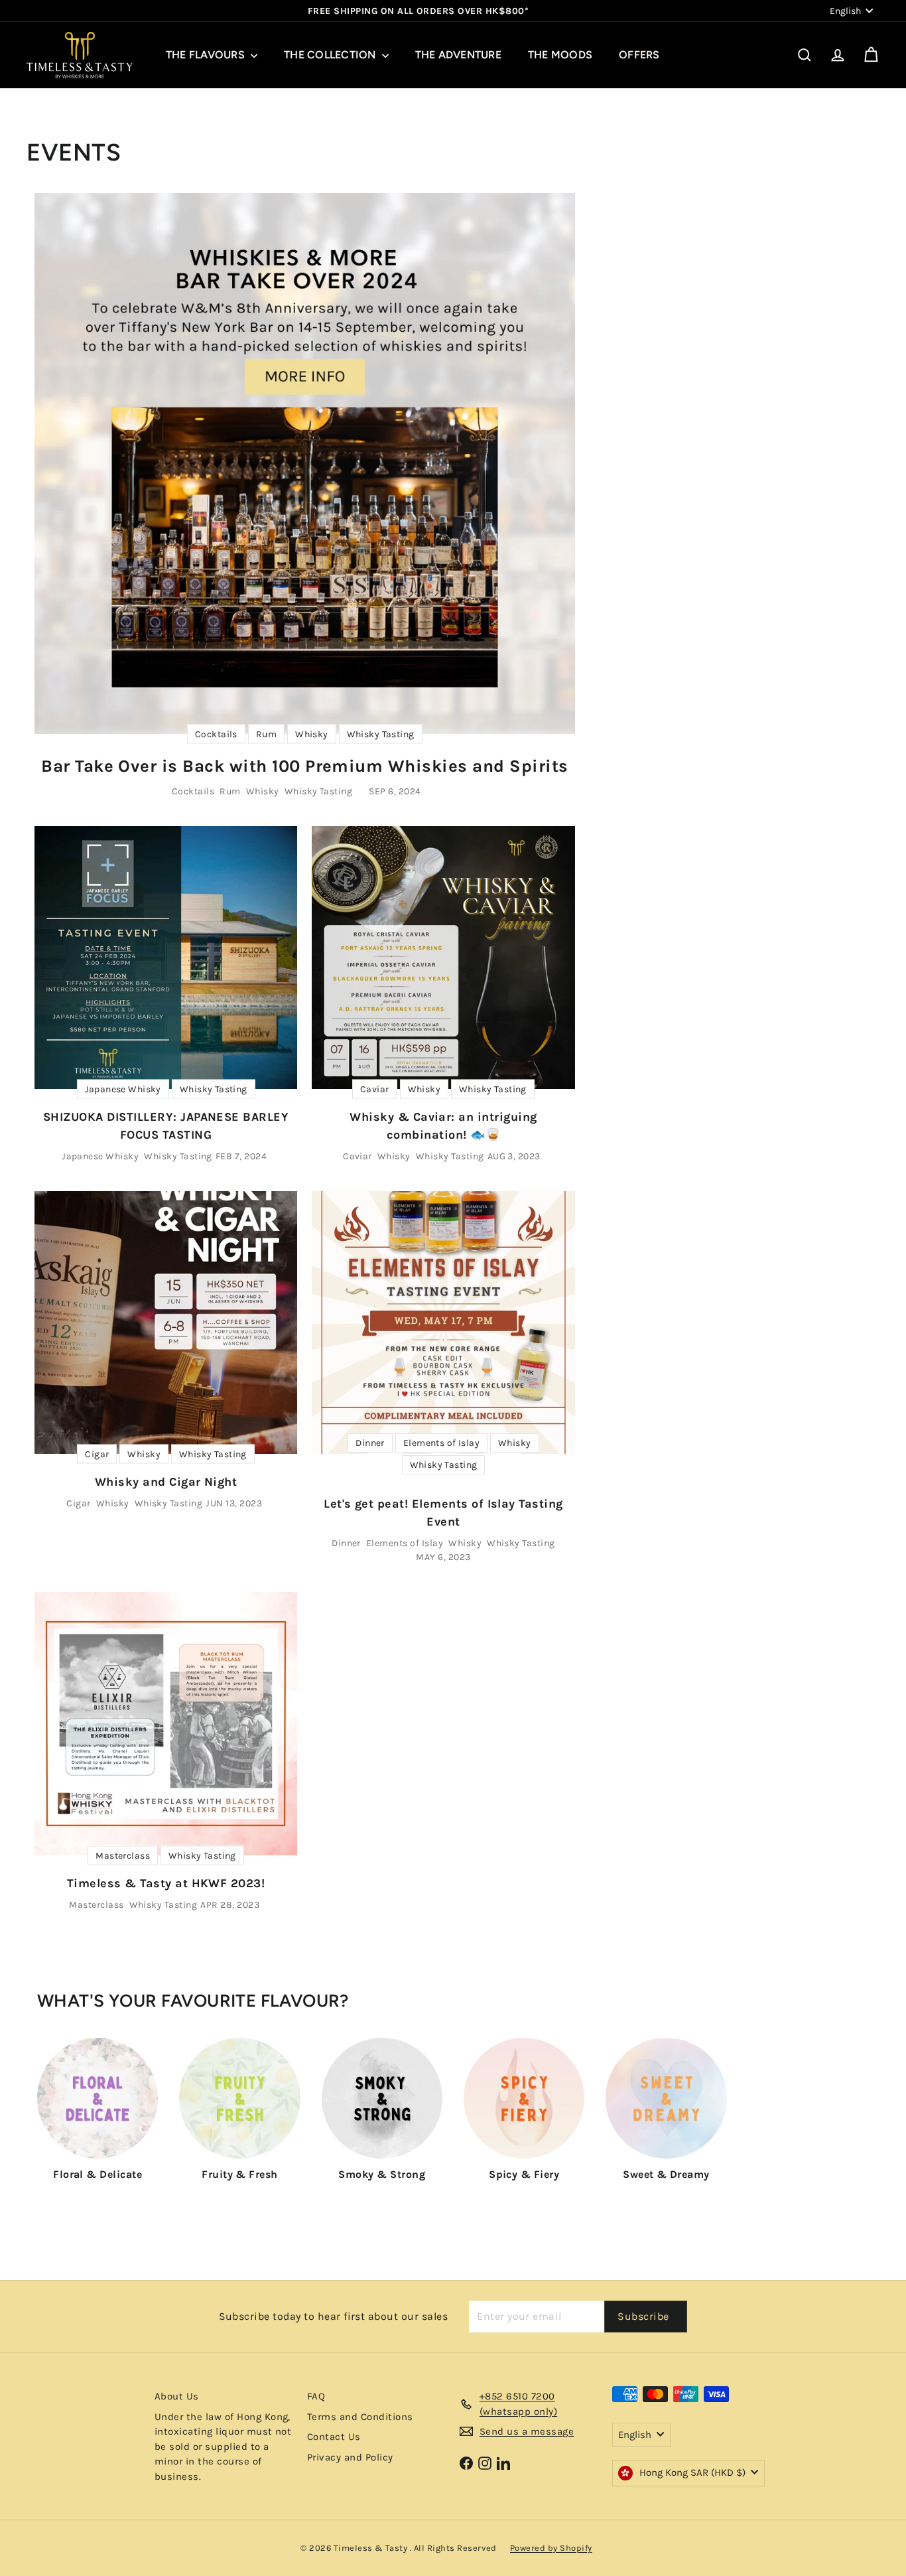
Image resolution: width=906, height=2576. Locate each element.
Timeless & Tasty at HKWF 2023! (166, 1883)
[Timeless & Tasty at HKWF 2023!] (166, 1723)
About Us (177, 2396)
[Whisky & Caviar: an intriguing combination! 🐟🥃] (443, 958)
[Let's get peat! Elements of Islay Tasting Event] (443, 1323)
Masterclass (96, 1905)
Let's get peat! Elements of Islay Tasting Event (443, 1513)
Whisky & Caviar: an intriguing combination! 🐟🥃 (443, 1126)
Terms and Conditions (360, 2417)
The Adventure (458, 55)
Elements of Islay (405, 1543)
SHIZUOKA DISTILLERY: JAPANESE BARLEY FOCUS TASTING (166, 1126)
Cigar (78, 1503)
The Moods (560, 55)
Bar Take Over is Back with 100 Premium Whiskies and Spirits (304, 766)
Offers (639, 55)
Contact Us (334, 2437)
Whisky (263, 791)
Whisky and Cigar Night (166, 1482)
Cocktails (193, 791)
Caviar (357, 1156)
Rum (230, 791)
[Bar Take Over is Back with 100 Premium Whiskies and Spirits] (305, 464)
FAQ (316, 2396)
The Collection (331, 55)
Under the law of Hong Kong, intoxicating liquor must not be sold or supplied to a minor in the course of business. (223, 2447)
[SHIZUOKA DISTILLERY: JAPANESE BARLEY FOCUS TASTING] (166, 958)
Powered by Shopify (551, 2548)
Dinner (346, 1543)
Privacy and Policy (350, 2457)
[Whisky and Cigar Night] (166, 1323)
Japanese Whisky (100, 1156)
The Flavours (207, 55)
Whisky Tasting (319, 791)
